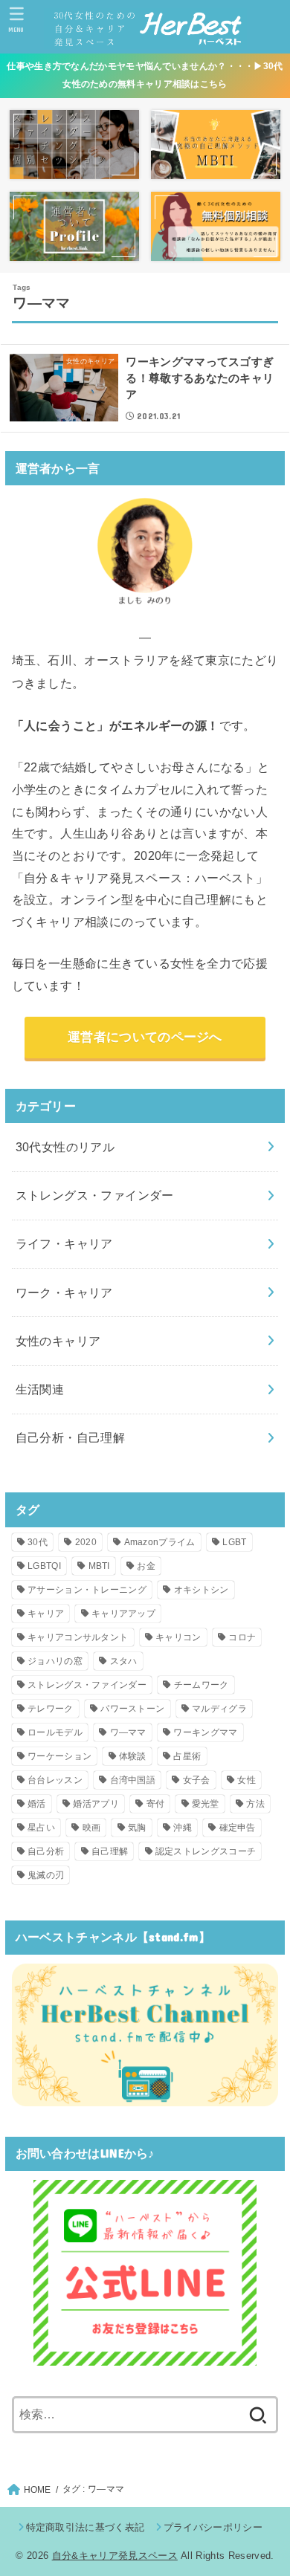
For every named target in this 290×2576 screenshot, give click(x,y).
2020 (86, 1542)
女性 (246, 1780)
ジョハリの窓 (55, 1661)
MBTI (99, 1566)
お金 (146, 1566)
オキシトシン (202, 1590)
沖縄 (183, 1828)
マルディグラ (219, 1709)
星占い (41, 1828)
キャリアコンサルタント (78, 1637)
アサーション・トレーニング (87, 1590)
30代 (38, 1542)
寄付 (156, 1804)
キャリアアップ (123, 1614)
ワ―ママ (128, 1732)
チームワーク (202, 1685)
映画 (92, 1828)
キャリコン (178, 1637)
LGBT (234, 1542)
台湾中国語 (133, 1780)
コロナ (242, 1637)
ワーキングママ (205, 1732)
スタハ (124, 1661)
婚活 (37, 1804)
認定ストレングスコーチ (206, 1851)
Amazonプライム (160, 1542)
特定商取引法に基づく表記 (85, 2527)
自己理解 (110, 1851)
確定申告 (238, 1828)
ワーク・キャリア (64, 1292)
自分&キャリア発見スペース (115, 2556)
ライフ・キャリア (64, 1243)
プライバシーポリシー (213, 2527)
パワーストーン (132, 1709)
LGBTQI (44, 1566)
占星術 (187, 1756)
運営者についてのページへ (145, 1037)
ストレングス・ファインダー (95, 1195)
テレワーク (51, 1709)
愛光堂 (206, 1804)
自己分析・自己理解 (71, 1437)
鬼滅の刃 (46, 1875)
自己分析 (46, 1851)
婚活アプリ (96, 1804)
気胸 (137, 1828)
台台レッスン (55, 1780)
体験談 (133, 1756)
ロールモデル (55, 1732)
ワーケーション (59, 1756)
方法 (255, 1804)
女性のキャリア (58, 1341)
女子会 (197, 1780)
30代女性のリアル (65, 1147)
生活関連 (40, 1389)
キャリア (46, 1614)
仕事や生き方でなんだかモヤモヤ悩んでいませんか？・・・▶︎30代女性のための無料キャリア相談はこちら (145, 75)
